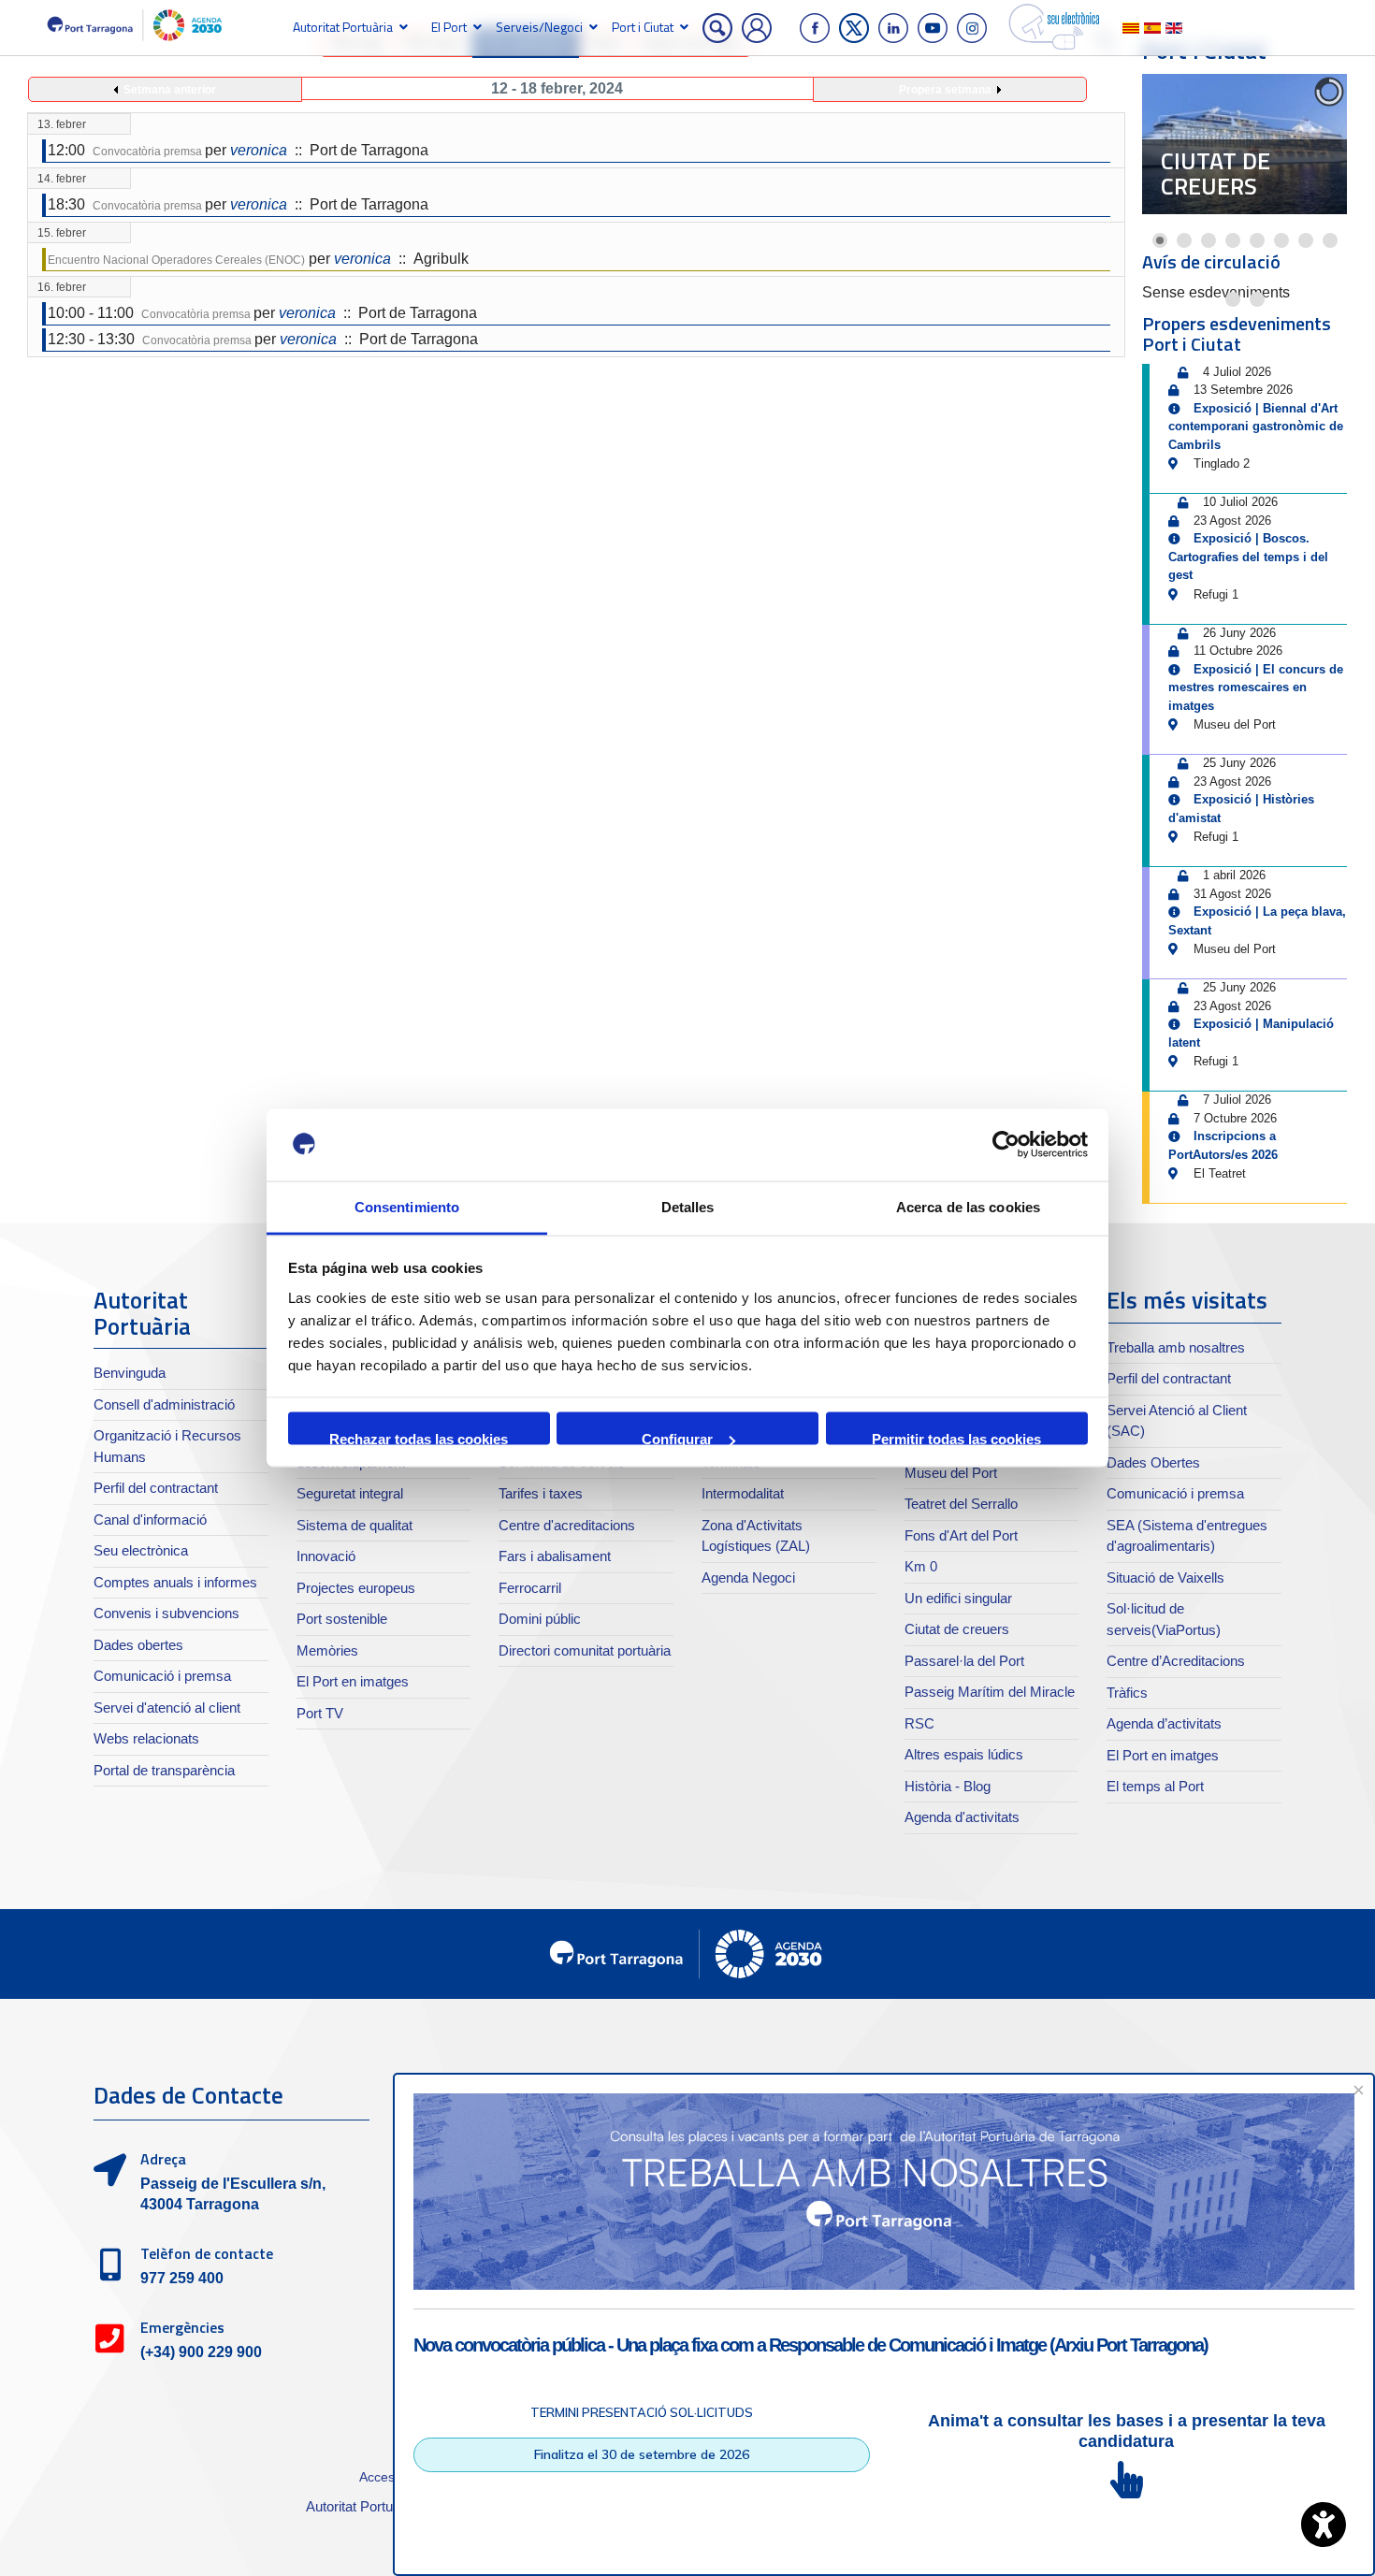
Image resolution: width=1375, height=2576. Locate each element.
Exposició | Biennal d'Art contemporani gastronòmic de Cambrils (1256, 427)
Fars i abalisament (555, 1556)
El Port (449, 27)
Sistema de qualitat (355, 1525)
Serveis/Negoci (539, 27)
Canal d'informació (150, 1520)
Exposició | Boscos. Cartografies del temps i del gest (1248, 557)
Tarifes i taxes (541, 1493)
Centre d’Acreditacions (1176, 1661)
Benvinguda (130, 1373)
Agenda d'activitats (962, 1817)
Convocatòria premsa (149, 152)
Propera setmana (945, 90)
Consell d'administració (164, 1404)
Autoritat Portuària (343, 27)
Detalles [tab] (688, 1206)
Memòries (327, 1650)
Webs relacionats (146, 1738)
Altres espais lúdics (964, 1754)
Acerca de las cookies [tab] (968, 1206)
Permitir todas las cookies (956, 1438)
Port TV (320, 1713)
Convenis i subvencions (166, 1613)
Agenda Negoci (748, 1577)
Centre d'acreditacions (567, 1525)
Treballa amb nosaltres (1176, 1347)
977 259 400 (182, 2278)
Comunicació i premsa (162, 1676)
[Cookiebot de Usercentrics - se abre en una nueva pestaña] (1006, 1145)
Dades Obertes (1153, 1462)
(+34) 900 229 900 (201, 2352)
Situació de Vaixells (1165, 1577)
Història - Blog (948, 1786)
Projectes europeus (356, 1588)
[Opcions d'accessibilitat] (1324, 2525)
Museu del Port (951, 1473)
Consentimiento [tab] (407, 1206)
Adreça (163, 2159)
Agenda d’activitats (1164, 1723)
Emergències (182, 2327)
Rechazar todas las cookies (419, 1438)
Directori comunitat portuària (585, 1650)
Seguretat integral (350, 1493)
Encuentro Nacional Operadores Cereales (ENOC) (176, 260)
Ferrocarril (530, 1588)
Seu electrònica (141, 1550)
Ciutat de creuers (1216, 174)
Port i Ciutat (643, 27)
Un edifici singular (958, 1598)
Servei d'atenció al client (167, 1708)
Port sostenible (342, 1619)
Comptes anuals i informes (175, 1582)
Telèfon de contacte (207, 2253)
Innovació (326, 1556)
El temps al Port (1155, 1786)
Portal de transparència (164, 1770)
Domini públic (540, 1619)
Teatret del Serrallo (961, 1504)
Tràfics (1127, 1693)
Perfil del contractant (156, 1488)
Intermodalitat (743, 1493)
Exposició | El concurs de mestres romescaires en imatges (1256, 687)
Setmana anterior (170, 90)
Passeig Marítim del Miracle (990, 1692)
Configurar (677, 1438)
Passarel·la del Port (964, 1661)
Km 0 (921, 1566)
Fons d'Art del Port (961, 1535)
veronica (259, 150)
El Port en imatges (353, 1681)
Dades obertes (138, 1645)
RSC (919, 1723)
